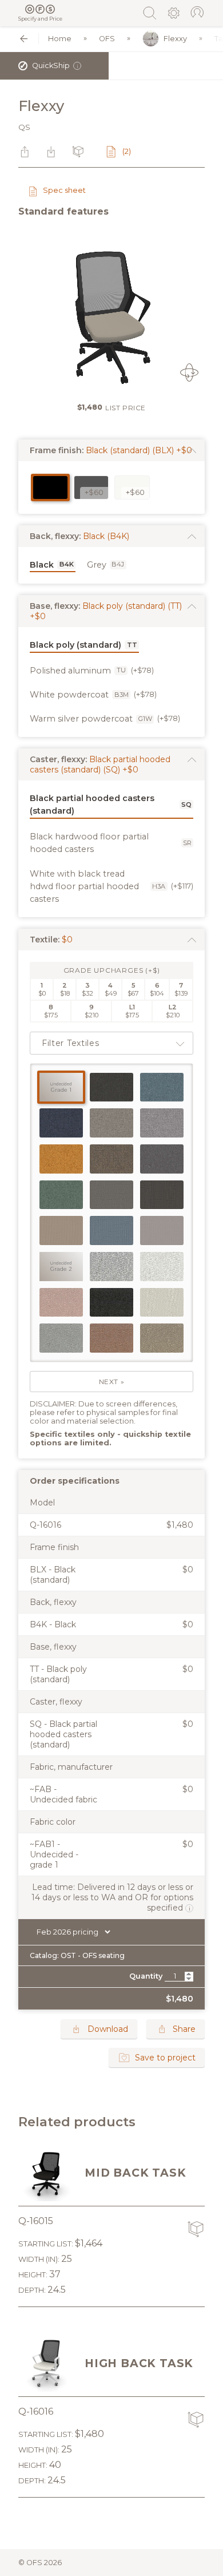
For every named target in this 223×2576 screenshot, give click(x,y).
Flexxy (175, 39)
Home (60, 39)
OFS (107, 39)
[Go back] (24, 39)
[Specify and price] (40, 9)
